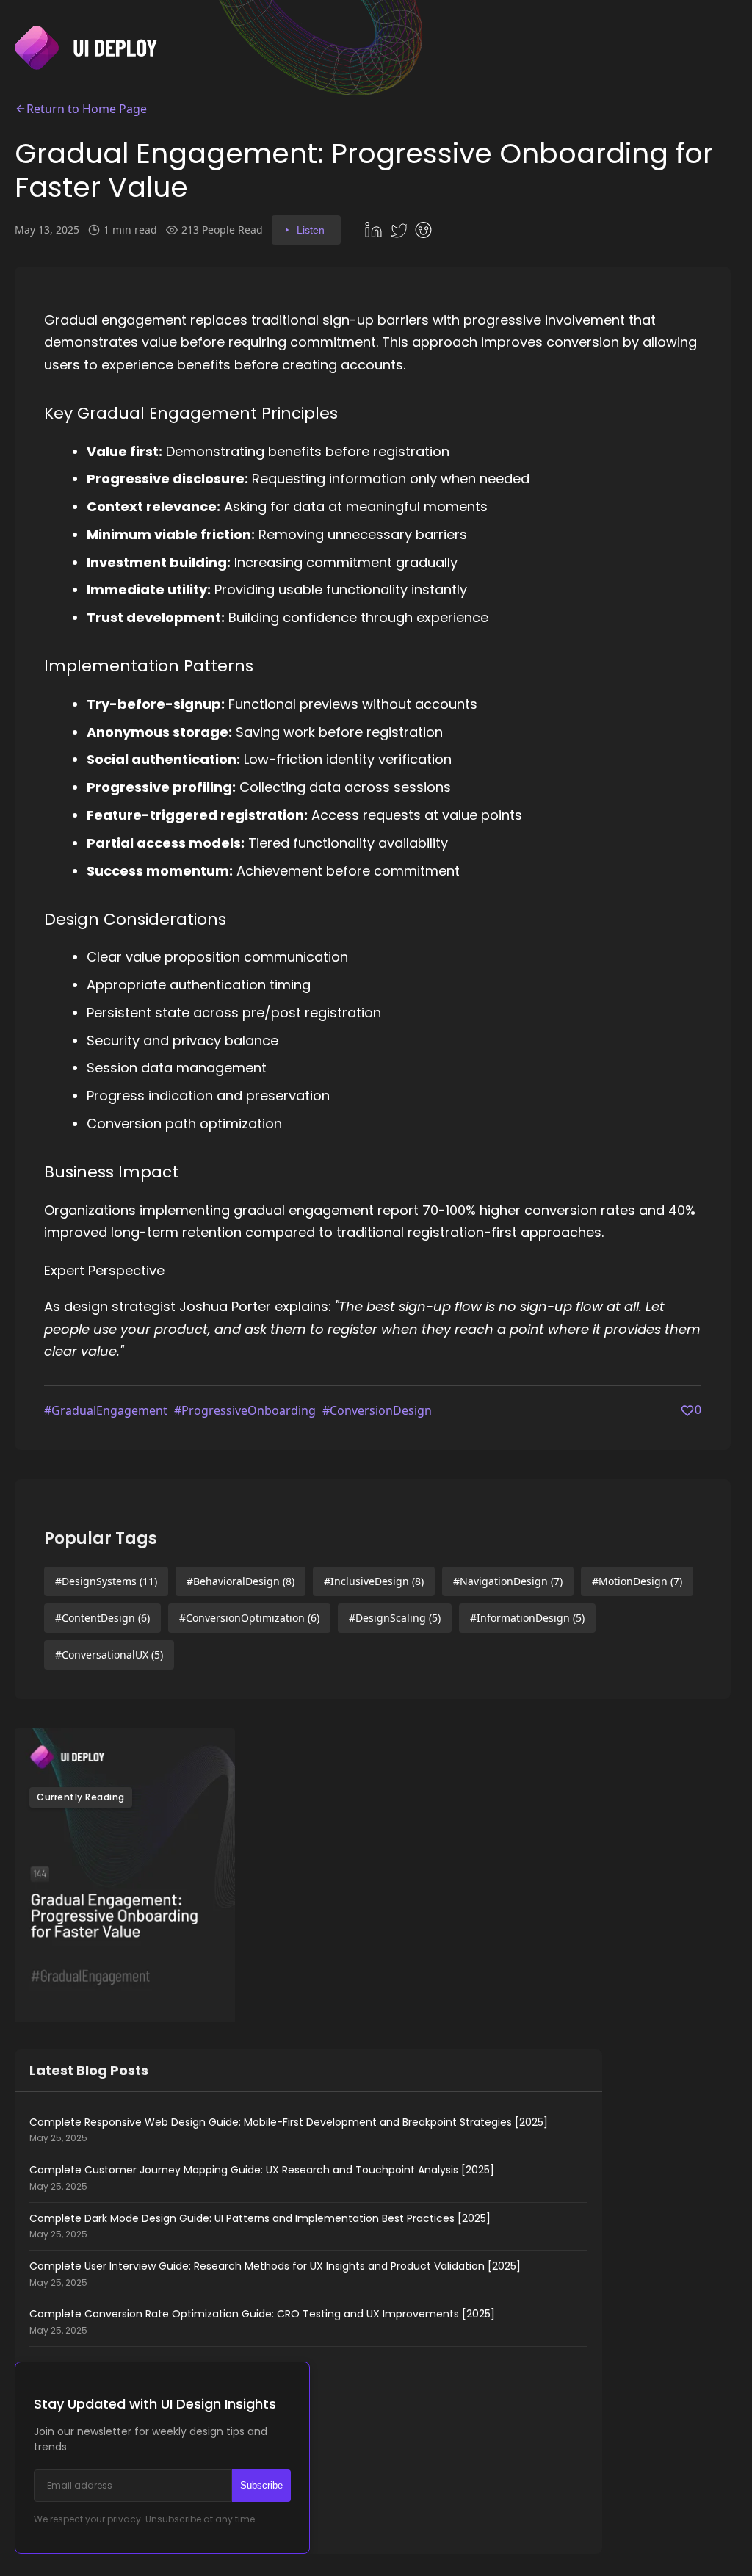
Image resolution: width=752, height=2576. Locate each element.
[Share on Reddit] (425, 230)
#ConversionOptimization (249, 1618)
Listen (311, 230)
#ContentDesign (102, 1618)
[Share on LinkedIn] (375, 230)
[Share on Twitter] (400, 230)
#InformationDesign (527, 1618)
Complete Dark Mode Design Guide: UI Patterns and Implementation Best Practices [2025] (260, 2226)
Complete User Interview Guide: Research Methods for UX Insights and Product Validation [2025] (275, 2274)
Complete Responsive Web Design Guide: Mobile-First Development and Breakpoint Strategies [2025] (289, 2130)
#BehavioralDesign (241, 1581)
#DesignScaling (395, 1618)
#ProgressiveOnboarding (245, 1410)
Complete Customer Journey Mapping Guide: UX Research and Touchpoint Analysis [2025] (262, 2178)
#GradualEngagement (106, 1410)
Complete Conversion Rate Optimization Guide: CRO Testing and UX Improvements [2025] (262, 2322)
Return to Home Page (87, 109)
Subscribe (261, 2485)
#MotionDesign (637, 1581)
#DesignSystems (106, 1581)
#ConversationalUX (109, 1655)
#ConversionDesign (377, 1410)
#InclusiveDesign (374, 1581)
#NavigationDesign (508, 1581)
